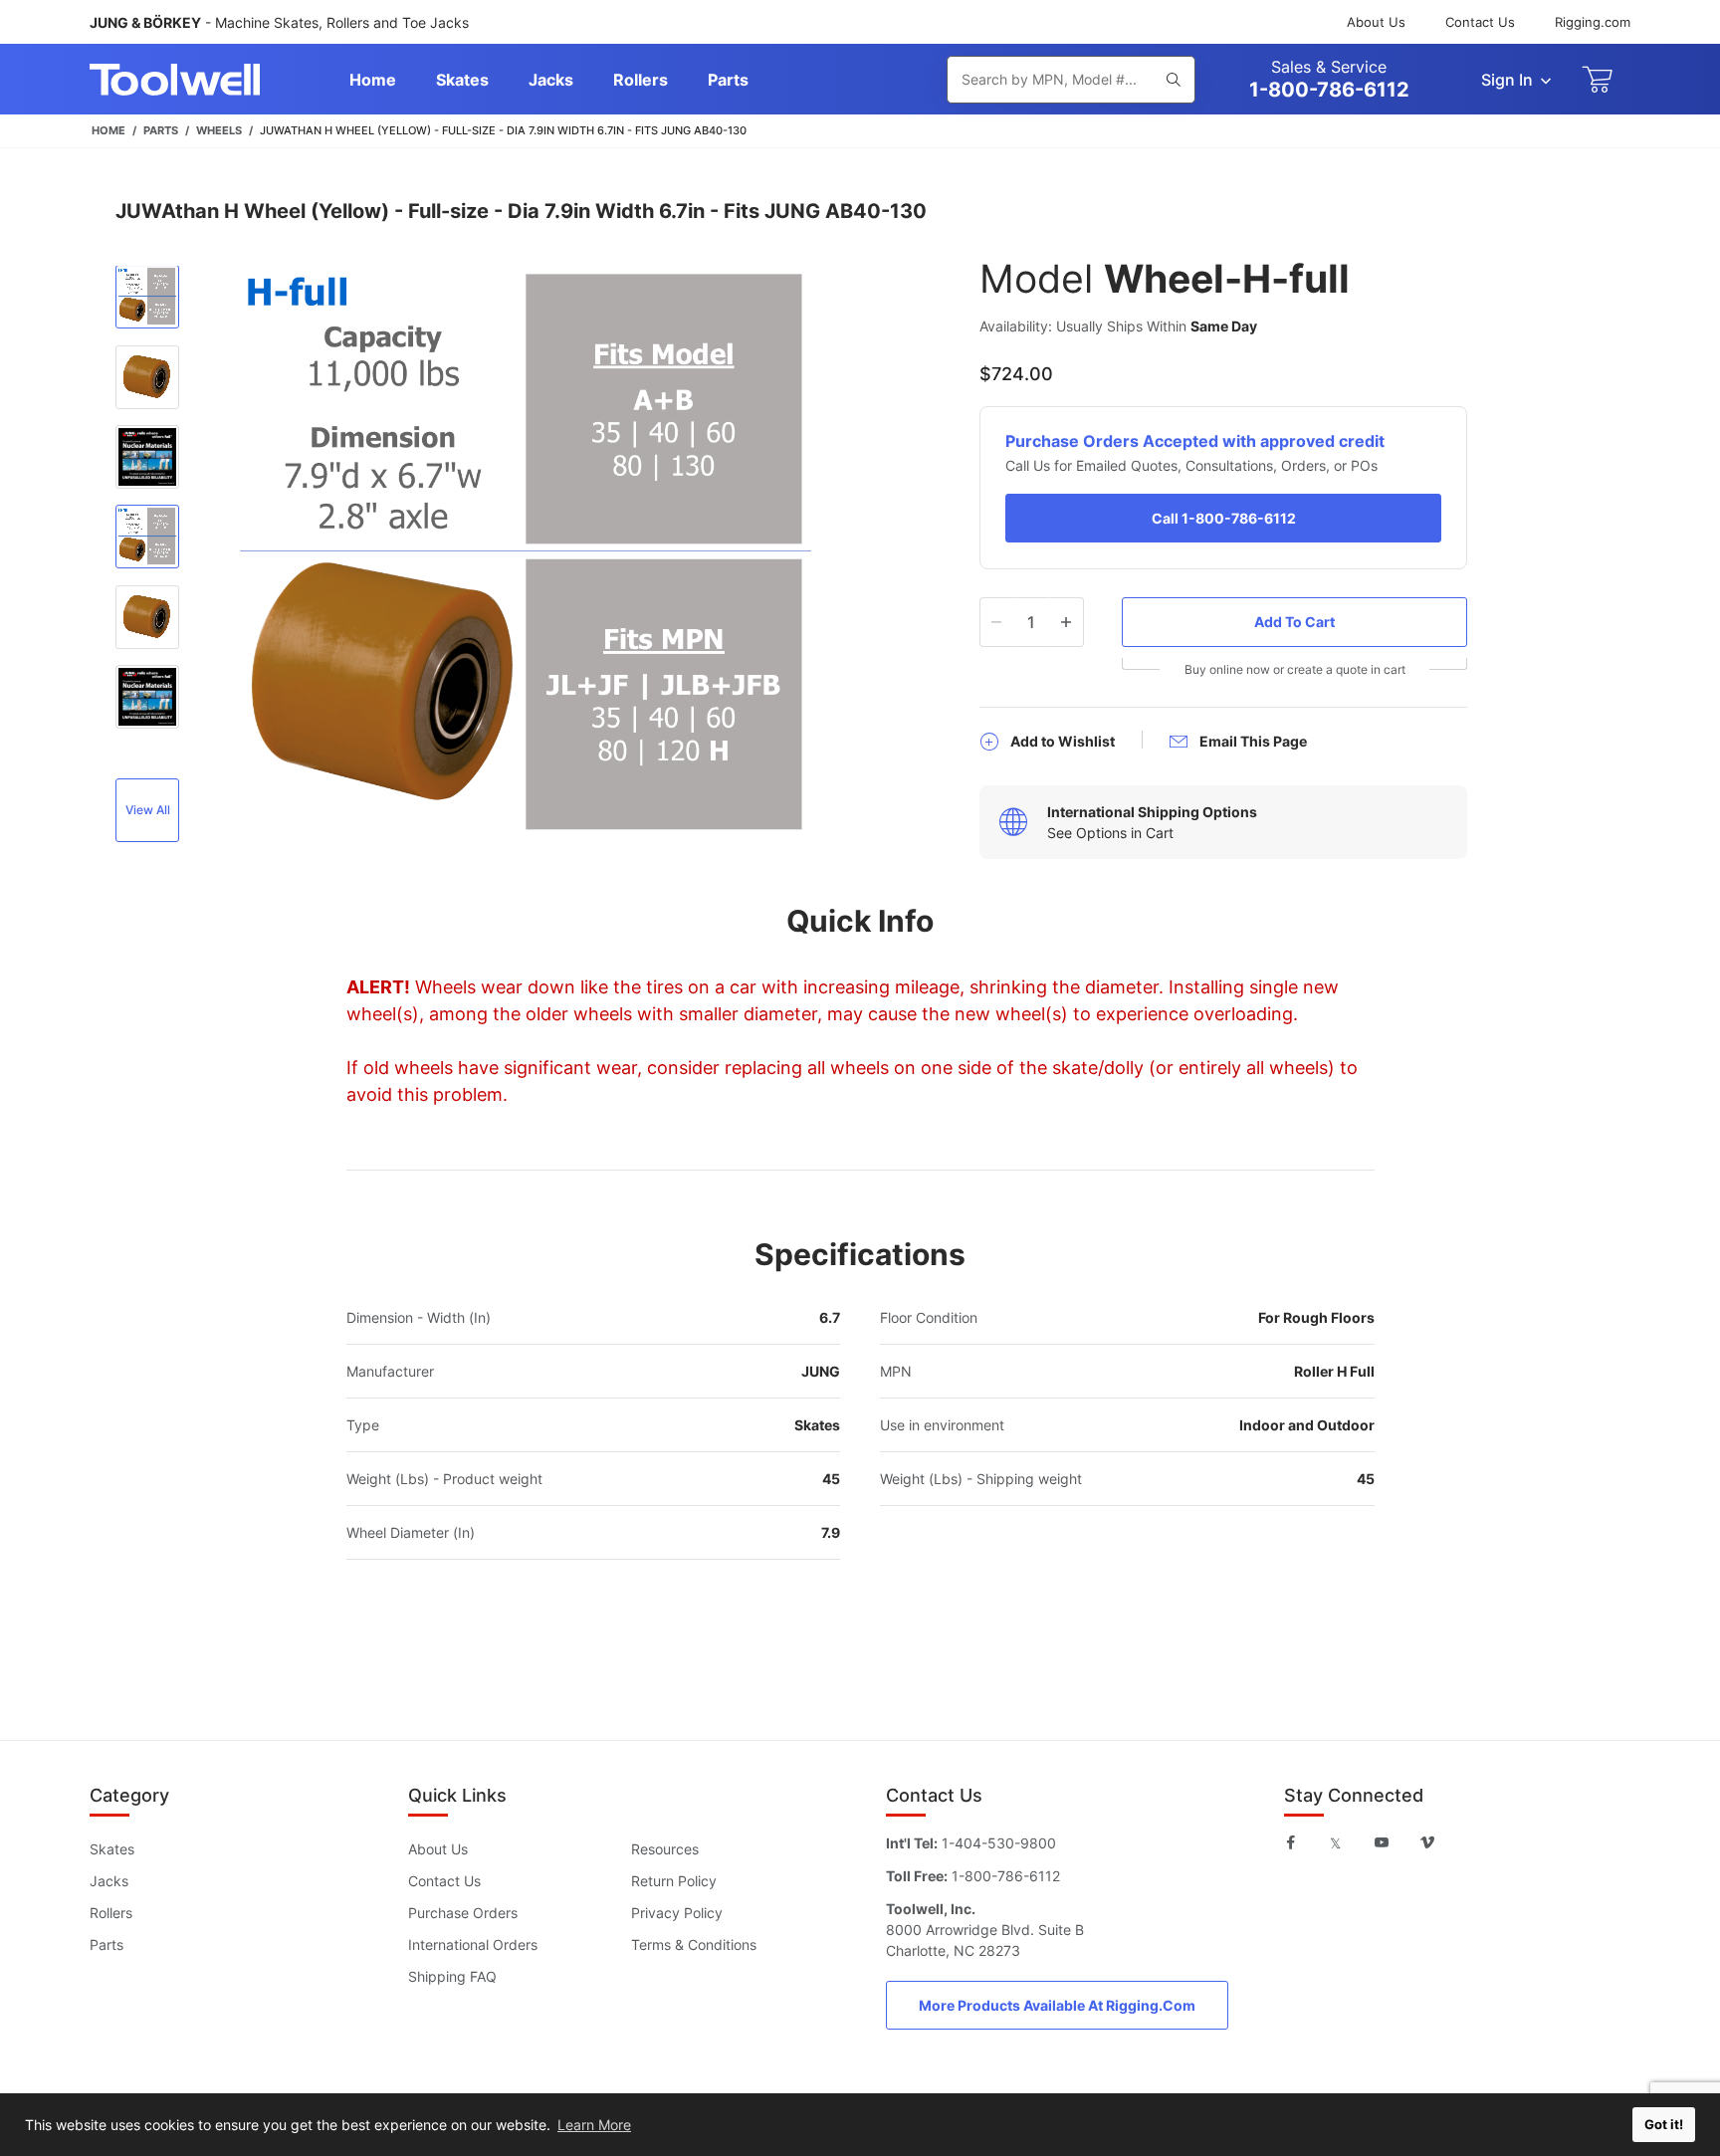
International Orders (473, 1944)
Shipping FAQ (452, 1976)
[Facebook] (1291, 1842)
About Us (1376, 22)
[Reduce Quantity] (997, 622)
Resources (665, 1849)
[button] (147, 300)
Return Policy (674, 1881)
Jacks (109, 1881)
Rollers (111, 1913)
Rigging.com (1593, 22)
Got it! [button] (1664, 2125)
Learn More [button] (594, 2125)
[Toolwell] (175, 80)
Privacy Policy (677, 1913)
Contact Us (1480, 22)
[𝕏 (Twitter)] (1335, 1842)
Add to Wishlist (1063, 741)
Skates (112, 1849)
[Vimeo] (1427, 1842)
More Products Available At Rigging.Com (1057, 2005)
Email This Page (1253, 741)
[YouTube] (1382, 1842)
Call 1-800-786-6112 (1224, 518)
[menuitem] (373, 80)
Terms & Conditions (694, 1944)
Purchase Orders (463, 1913)
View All (148, 810)
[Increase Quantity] (1067, 622)
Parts (107, 1944)
